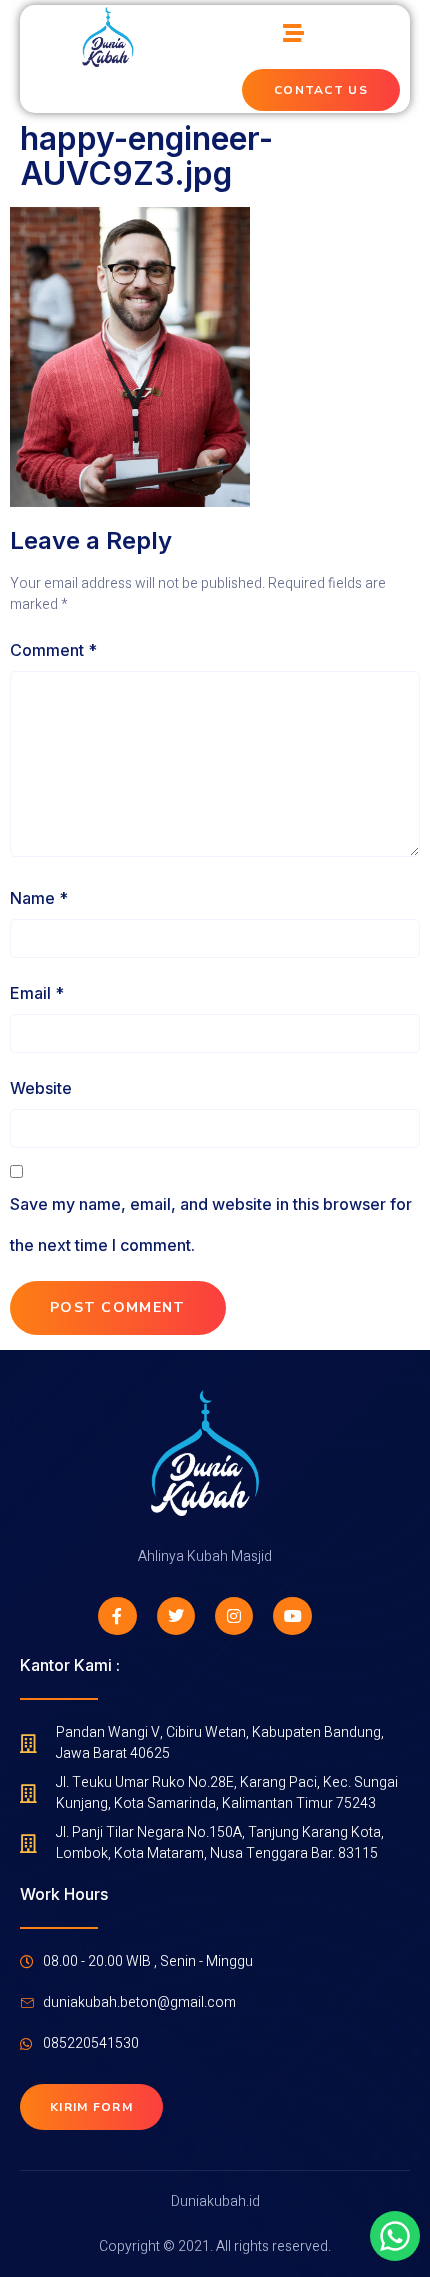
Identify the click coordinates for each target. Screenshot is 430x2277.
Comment (53, 650)
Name (39, 898)
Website (41, 1088)
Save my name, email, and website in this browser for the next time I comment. (211, 1225)
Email (37, 993)
